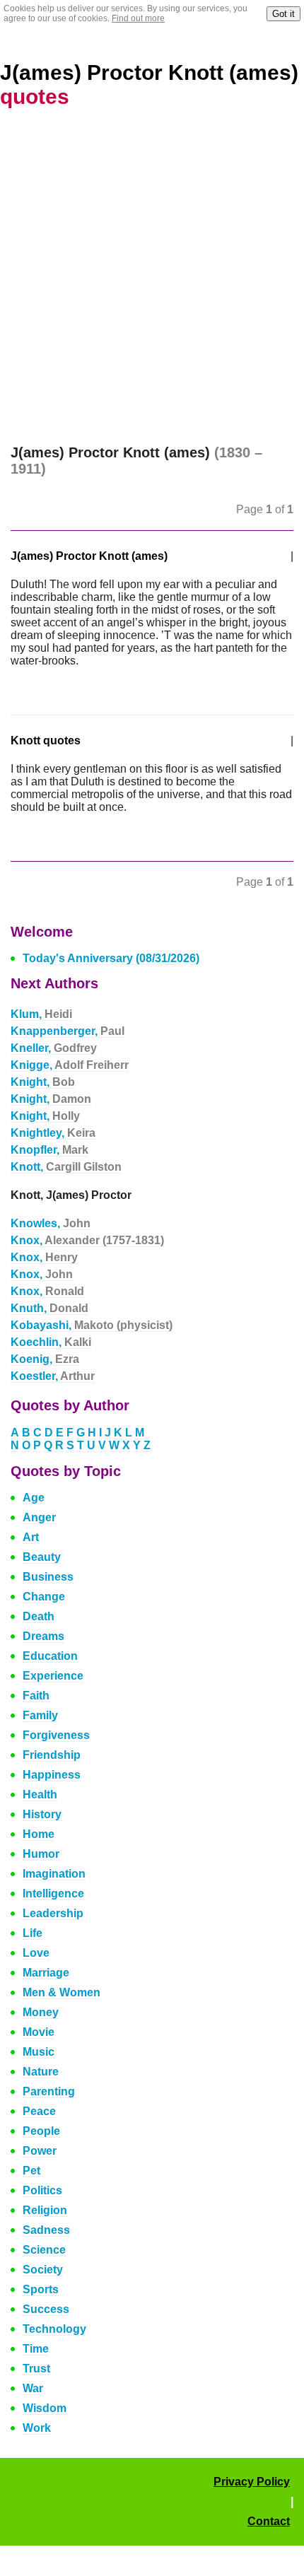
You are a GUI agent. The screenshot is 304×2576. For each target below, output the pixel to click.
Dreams (43, 1636)
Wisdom (45, 2408)
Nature (41, 2072)
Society (43, 2270)
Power (40, 2151)
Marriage (46, 1973)
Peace (39, 2111)
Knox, (87, 1240)
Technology (54, 2329)
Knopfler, (49, 1150)
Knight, (43, 1082)
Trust (36, 2369)
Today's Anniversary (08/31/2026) (111, 958)
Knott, (66, 1167)
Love (36, 1953)
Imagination (54, 1874)
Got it (283, 14)
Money (41, 2012)
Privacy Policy (252, 2482)
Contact (269, 2521)
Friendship (52, 1755)
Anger (39, 1517)
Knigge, (70, 1065)
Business (48, 1577)
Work (37, 2428)
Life (33, 1933)
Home (39, 1834)
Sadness (46, 2230)
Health (40, 1795)
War (33, 2388)
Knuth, (49, 1308)
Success (46, 2309)
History (42, 1814)
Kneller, (54, 1048)
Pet (31, 2171)
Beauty (42, 1557)
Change (44, 1597)
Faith (36, 1696)
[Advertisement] (152, 286)
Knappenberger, (68, 1031)
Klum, (41, 1014)
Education (50, 1656)
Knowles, (51, 1223)
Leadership (53, 1913)
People (41, 2131)
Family (40, 1715)
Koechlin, (51, 1342)
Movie (39, 2032)
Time (36, 2349)
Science (44, 2250)
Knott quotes (46, 740)
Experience (53, 1676)
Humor (41, 1854)
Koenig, (45, 1359)
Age (34, 1498)
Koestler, (53, 1376)
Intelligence (53, 1893)
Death (39, 1616)
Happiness (52, 1775)
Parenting (49, 2091)
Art (31, 1537)
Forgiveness (56, 1735)
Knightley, (53, 1133)
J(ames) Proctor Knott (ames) (89, 556)
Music (39, 2052)
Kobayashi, (92, 1325)
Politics (42, 2190)
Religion (45, 2210)
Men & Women (62, 1992)
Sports (41, 2289)
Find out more (138, 18)
